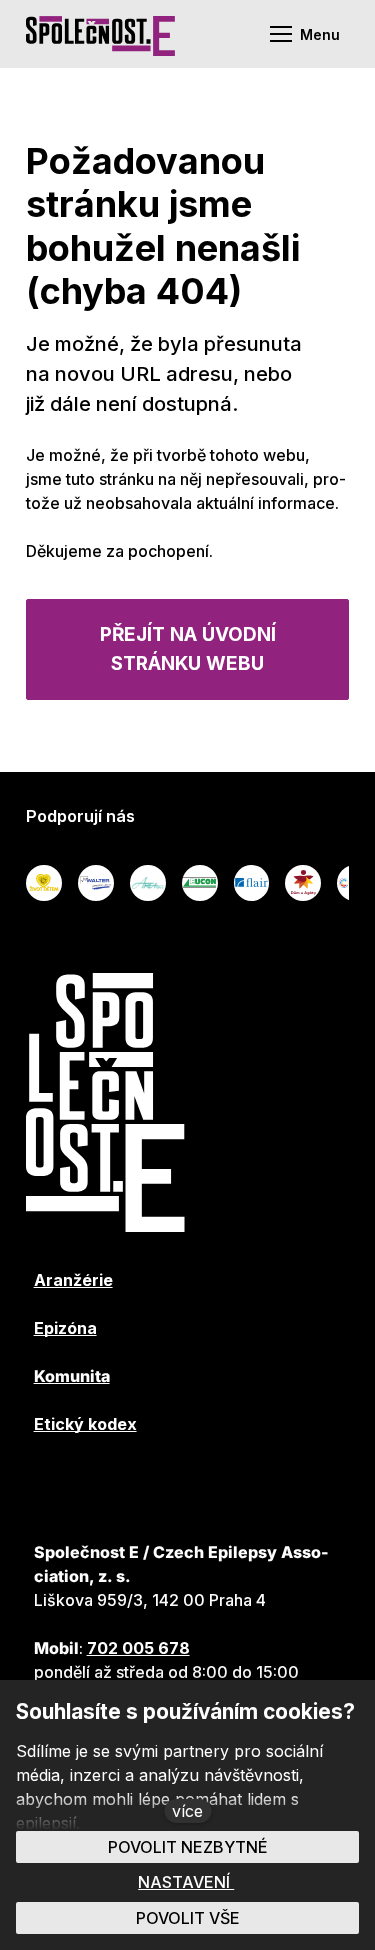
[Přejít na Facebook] (45, 1484)
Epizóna (65, 1328)
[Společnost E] (100, 34)
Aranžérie (73, 1280)
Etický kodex (85, 1424)
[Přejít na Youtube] (99, 1484)
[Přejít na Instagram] (207, 1484)
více (187, 1811)
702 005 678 (138, 1648)
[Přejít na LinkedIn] (153, 1484)
